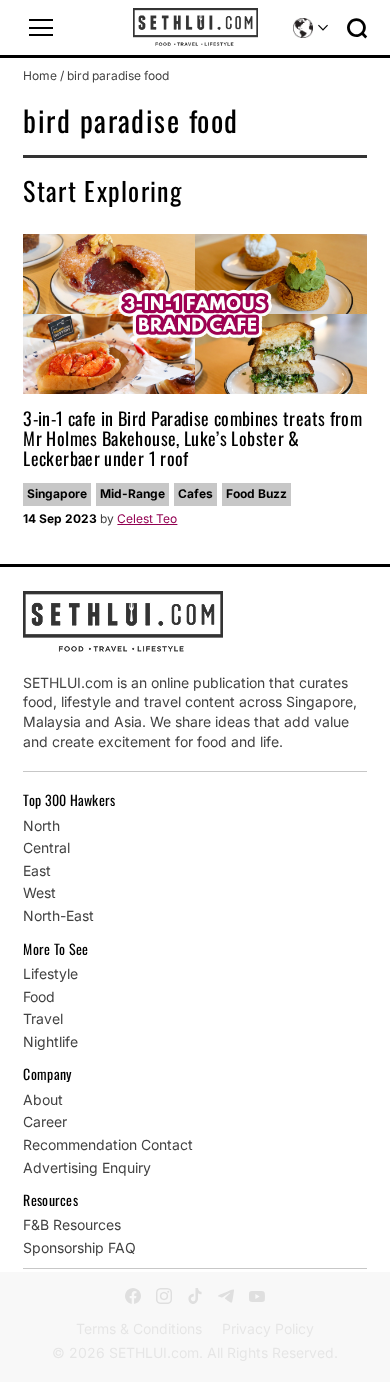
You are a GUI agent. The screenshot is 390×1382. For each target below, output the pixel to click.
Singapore (57, 493)
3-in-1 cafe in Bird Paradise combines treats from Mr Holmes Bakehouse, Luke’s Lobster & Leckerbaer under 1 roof (192, 438)
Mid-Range (132, 493)
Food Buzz (256, 493)
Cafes (195, 493)
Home (40, 75)
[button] (41, 28)
